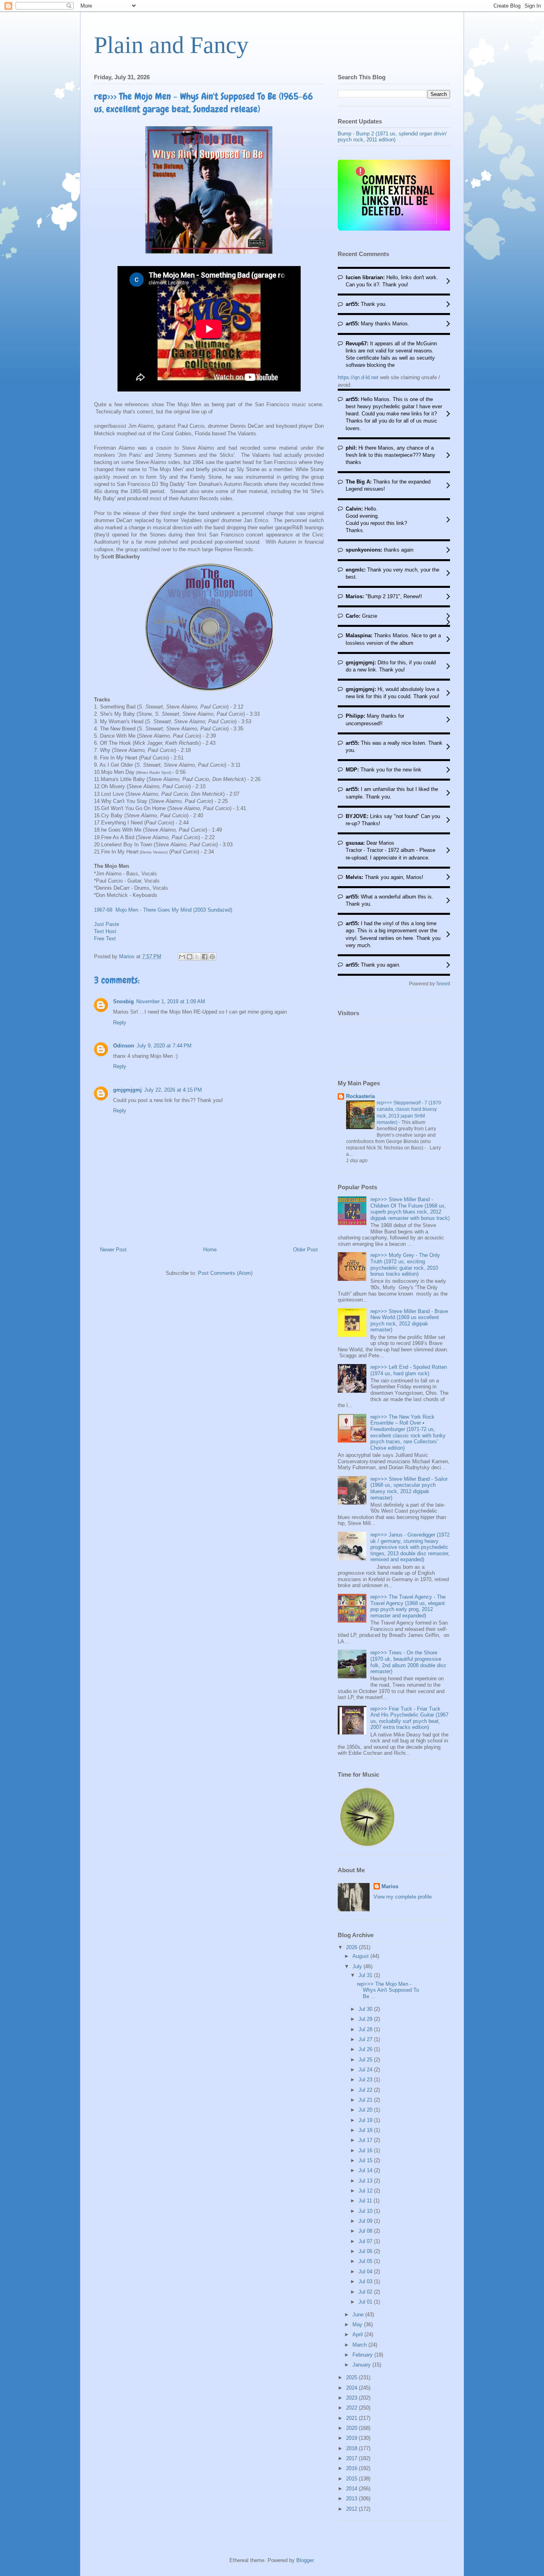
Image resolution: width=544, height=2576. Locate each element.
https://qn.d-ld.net (358, 377)
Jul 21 (366, 2100)
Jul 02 (366, 2292)
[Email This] (182, 957)
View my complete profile (403, 1897)
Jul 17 (366, 2140)
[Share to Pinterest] (212, 957)
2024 (352, 2388)
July (358, 1966)
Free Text (105, 939)
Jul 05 (366, 2261)
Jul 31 (366, 1975)
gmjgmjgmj (127, 1090)
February (363, 2355)
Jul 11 (366, 2201)
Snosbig (123, 1001)
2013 (352, 2499)
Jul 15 (366, 2160)
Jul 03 (366, 2281)
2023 (352, 2398)
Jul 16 (366, 2150)
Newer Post (113, 1250)
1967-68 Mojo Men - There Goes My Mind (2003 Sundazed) (163, 910)
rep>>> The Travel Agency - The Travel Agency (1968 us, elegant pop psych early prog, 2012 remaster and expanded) (408, 1606)
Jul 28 (366, 2029)
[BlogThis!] (190, 957)
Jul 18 (366, 2130)
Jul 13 (366, 2181)
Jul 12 (366, 2191)
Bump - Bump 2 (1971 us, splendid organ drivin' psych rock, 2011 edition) (392, 137)
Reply (120, 1023)
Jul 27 (366, 2039)
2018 (352, 2448)
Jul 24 (366, 2070)
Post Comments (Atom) (225, 1273)
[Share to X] (197, 957)
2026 (352, 1947)
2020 (352, 2428)
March (360, 2345)
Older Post (305, 1250)
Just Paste (107, 924)
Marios (390, 1886)
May (358, 2324)
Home (210, 1250)
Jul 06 (366, 2251)
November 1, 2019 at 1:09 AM (171, 1001)
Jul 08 (366, 2231)
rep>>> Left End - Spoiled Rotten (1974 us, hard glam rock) (409, 1370)
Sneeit (443, 984)
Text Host (105, 931)
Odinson (124, 1046)
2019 (352, 2438)
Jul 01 (366, 2302)
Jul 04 (366, 2272)
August (361, 1956)
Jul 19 (366, 2120)
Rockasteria (360, 1096)
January (362, 2365)
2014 (352, 2489)
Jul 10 (366, 2211)
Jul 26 (366, 2049)
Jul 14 (366, 2170)
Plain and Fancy (171, 45)
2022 (352, 2408)
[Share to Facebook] (205, 957)
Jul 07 (366, 2241)
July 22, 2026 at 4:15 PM (173, 1090)
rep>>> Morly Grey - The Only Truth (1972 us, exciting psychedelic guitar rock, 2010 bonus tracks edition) (405, 1265)
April (358, 2334)
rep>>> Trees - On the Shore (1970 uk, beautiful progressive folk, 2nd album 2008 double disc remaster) (408, 1662)
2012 (352, 2509)
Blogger (305, 2560)
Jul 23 (366, 2080)
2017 (352, 2458)
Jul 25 (366, 2060)
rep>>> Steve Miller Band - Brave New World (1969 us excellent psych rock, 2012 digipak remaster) (409, 1321)
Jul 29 (366, 2019)
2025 (352, 2377)
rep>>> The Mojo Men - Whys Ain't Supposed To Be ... (388, 1990)
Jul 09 (366, 2221)
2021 (352, 2418)
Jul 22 (366, 2090)
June (359, 2315)
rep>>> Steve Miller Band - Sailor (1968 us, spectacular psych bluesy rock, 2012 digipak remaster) (409, 1488)
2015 (352, 2479)
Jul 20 (366, 2110)
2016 (352, 2468)
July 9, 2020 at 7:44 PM (164, 1046)
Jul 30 (366, 2009)
